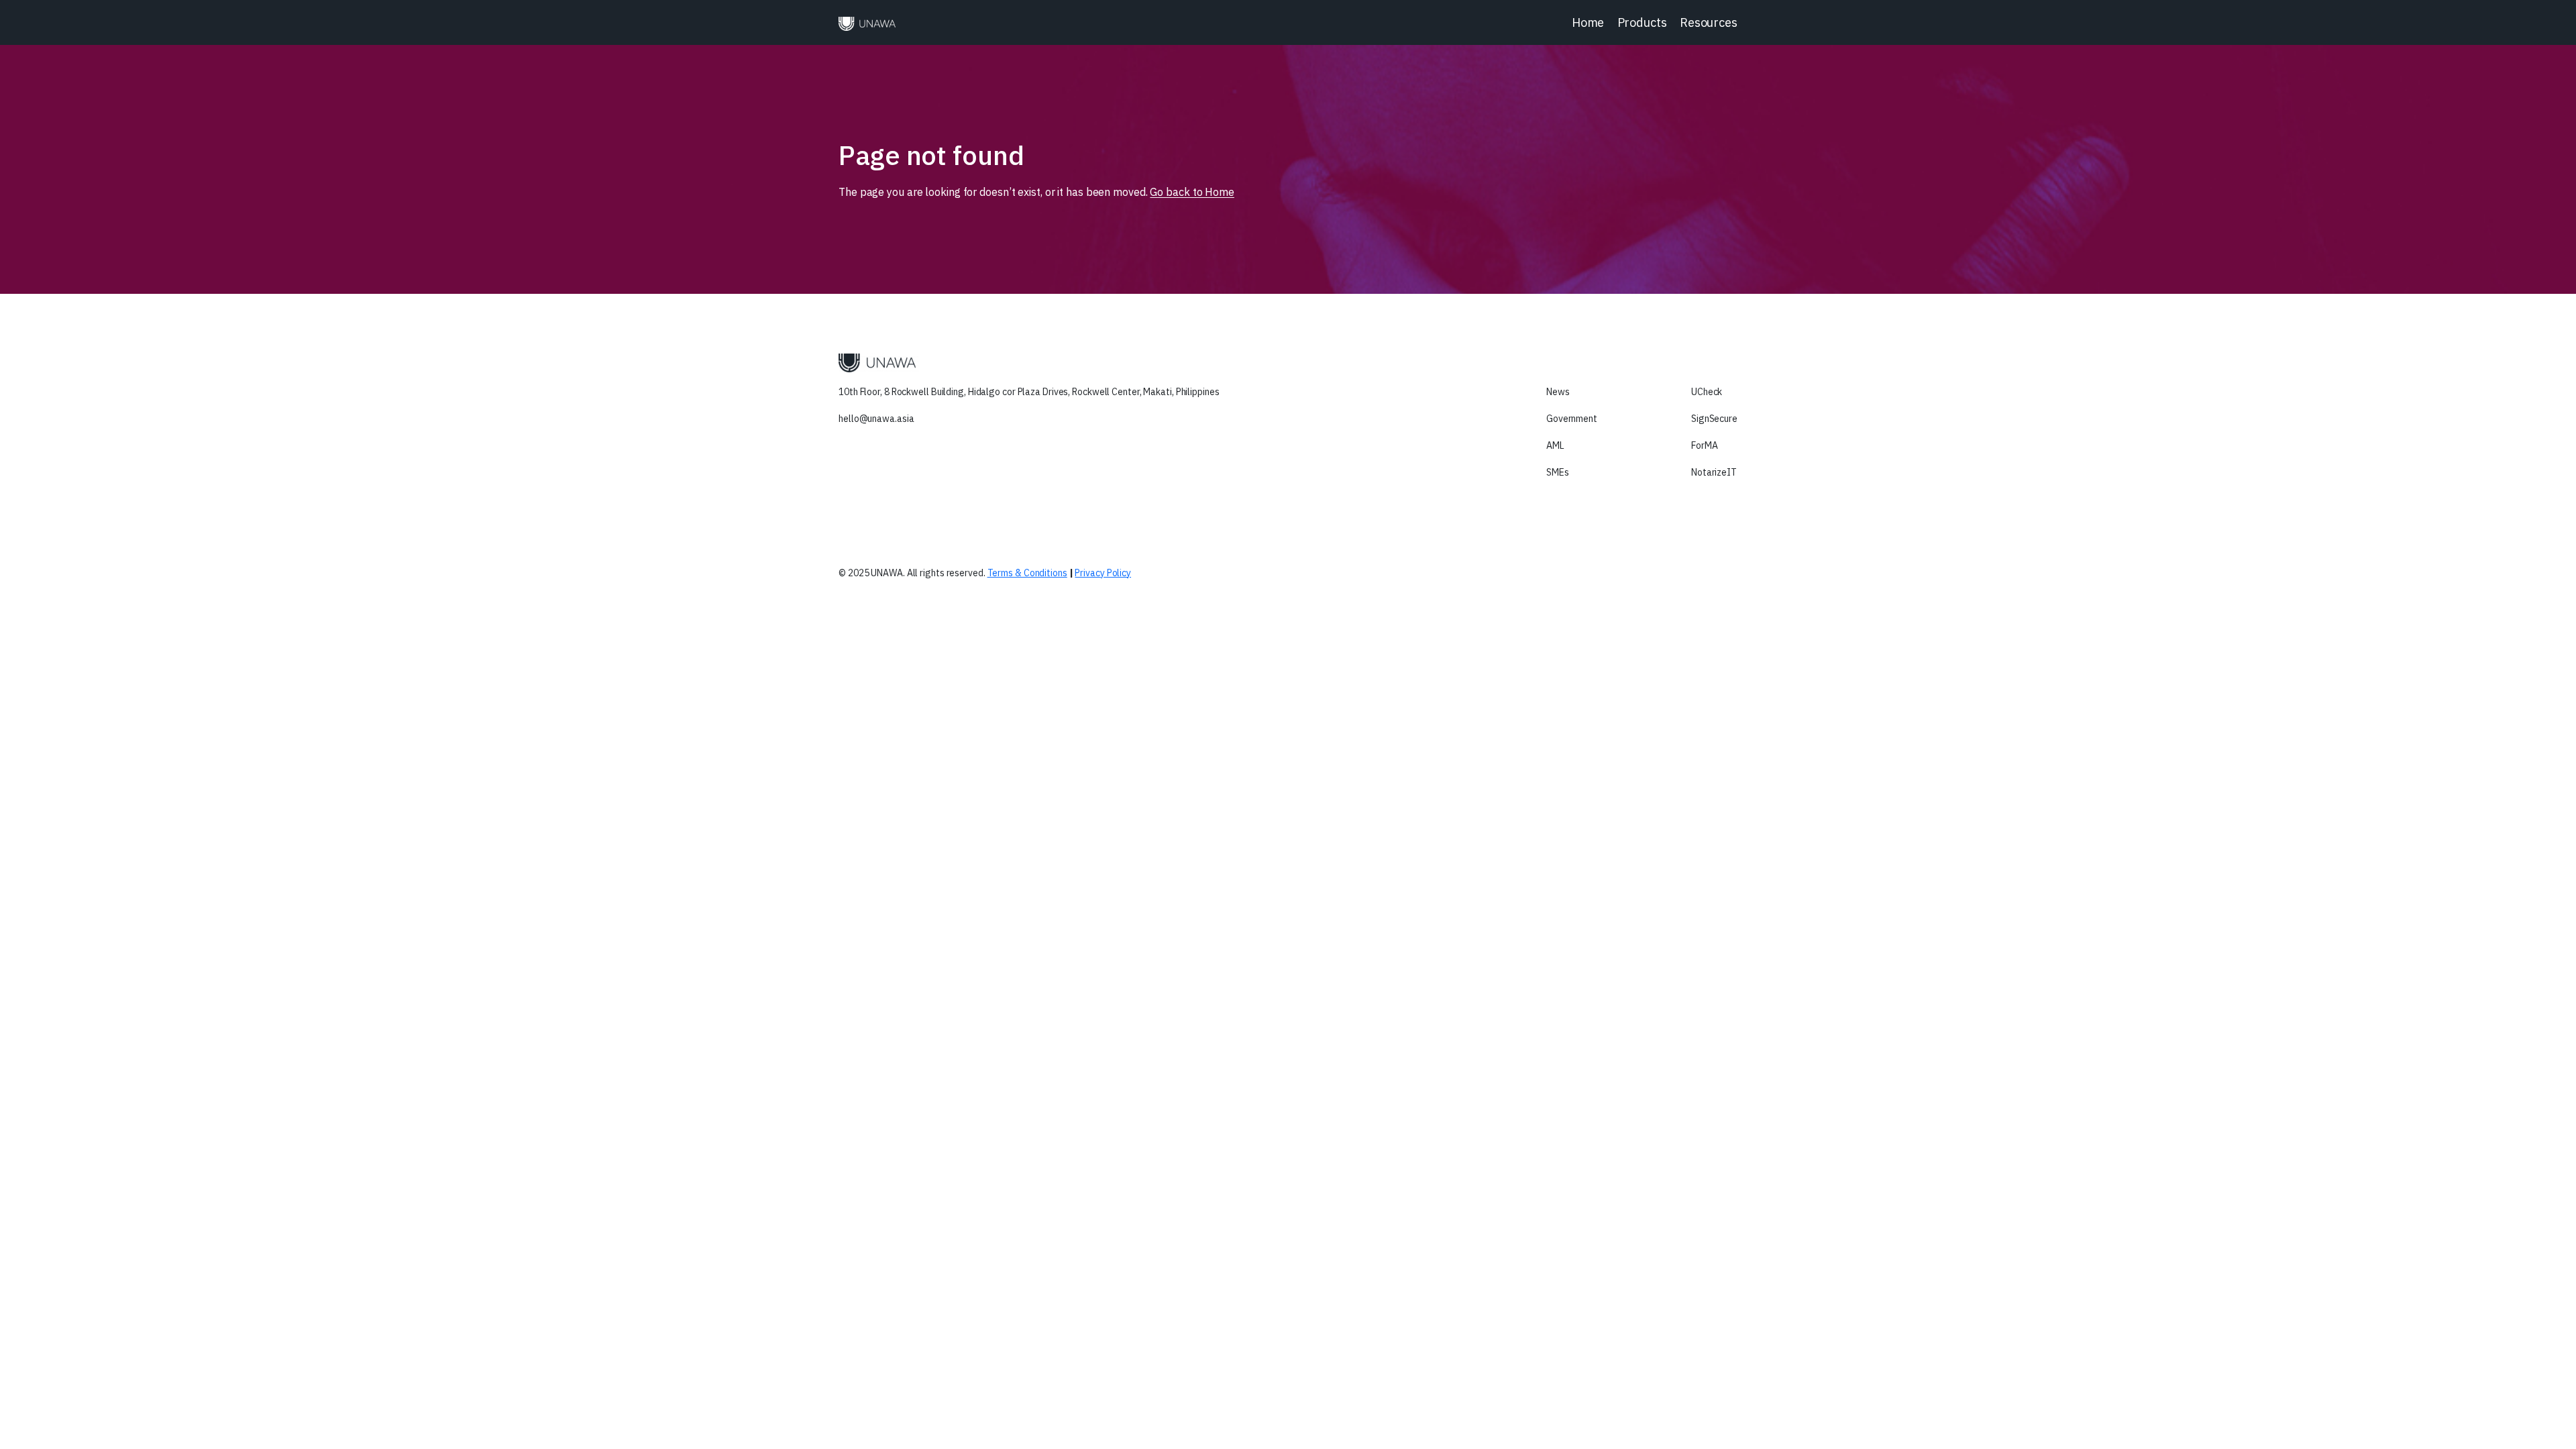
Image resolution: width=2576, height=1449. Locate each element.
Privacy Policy (1103, 573)
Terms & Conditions (1027, 573)
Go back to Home (1192, 192)
